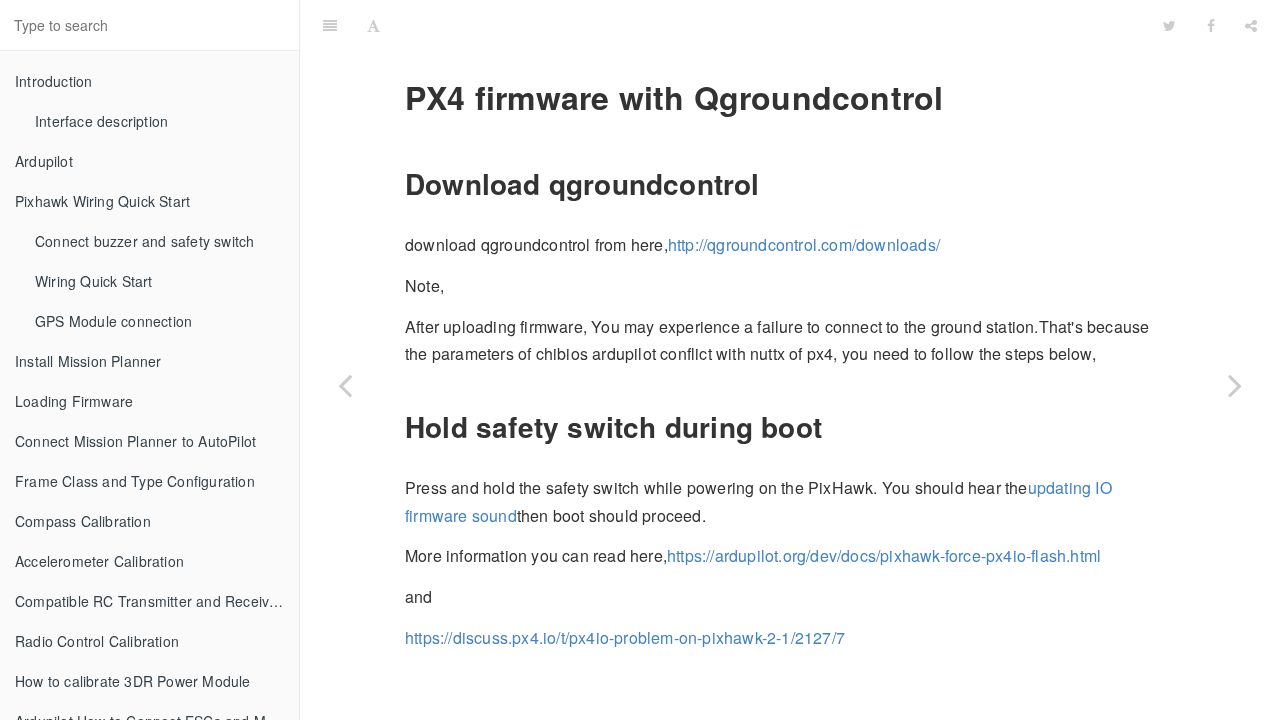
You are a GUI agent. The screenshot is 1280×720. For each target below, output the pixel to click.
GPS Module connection (113, 321)
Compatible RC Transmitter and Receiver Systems (157, 601)
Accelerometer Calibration (99, 561)
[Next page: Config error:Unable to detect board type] (1235, 385)
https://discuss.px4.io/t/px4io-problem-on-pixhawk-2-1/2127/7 (625, 637)
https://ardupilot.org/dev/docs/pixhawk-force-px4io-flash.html (884, 555)
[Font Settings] (373, 25)
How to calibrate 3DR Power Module (133, 681)
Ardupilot (44, 161)
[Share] (1251, 25)
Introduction (53, 81)
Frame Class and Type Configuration (135, 481)
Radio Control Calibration (97, 641)
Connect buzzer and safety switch (144, 241)
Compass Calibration (83, 521)
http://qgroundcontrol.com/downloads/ (804, 244)
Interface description (101, 121)
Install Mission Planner (88, 361)
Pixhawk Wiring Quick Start (102, 201)
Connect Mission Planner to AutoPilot (135, 441)
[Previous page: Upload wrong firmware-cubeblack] (345, 385)
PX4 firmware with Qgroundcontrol (771, 24)
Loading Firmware (74, 401)
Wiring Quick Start (94, 281)
